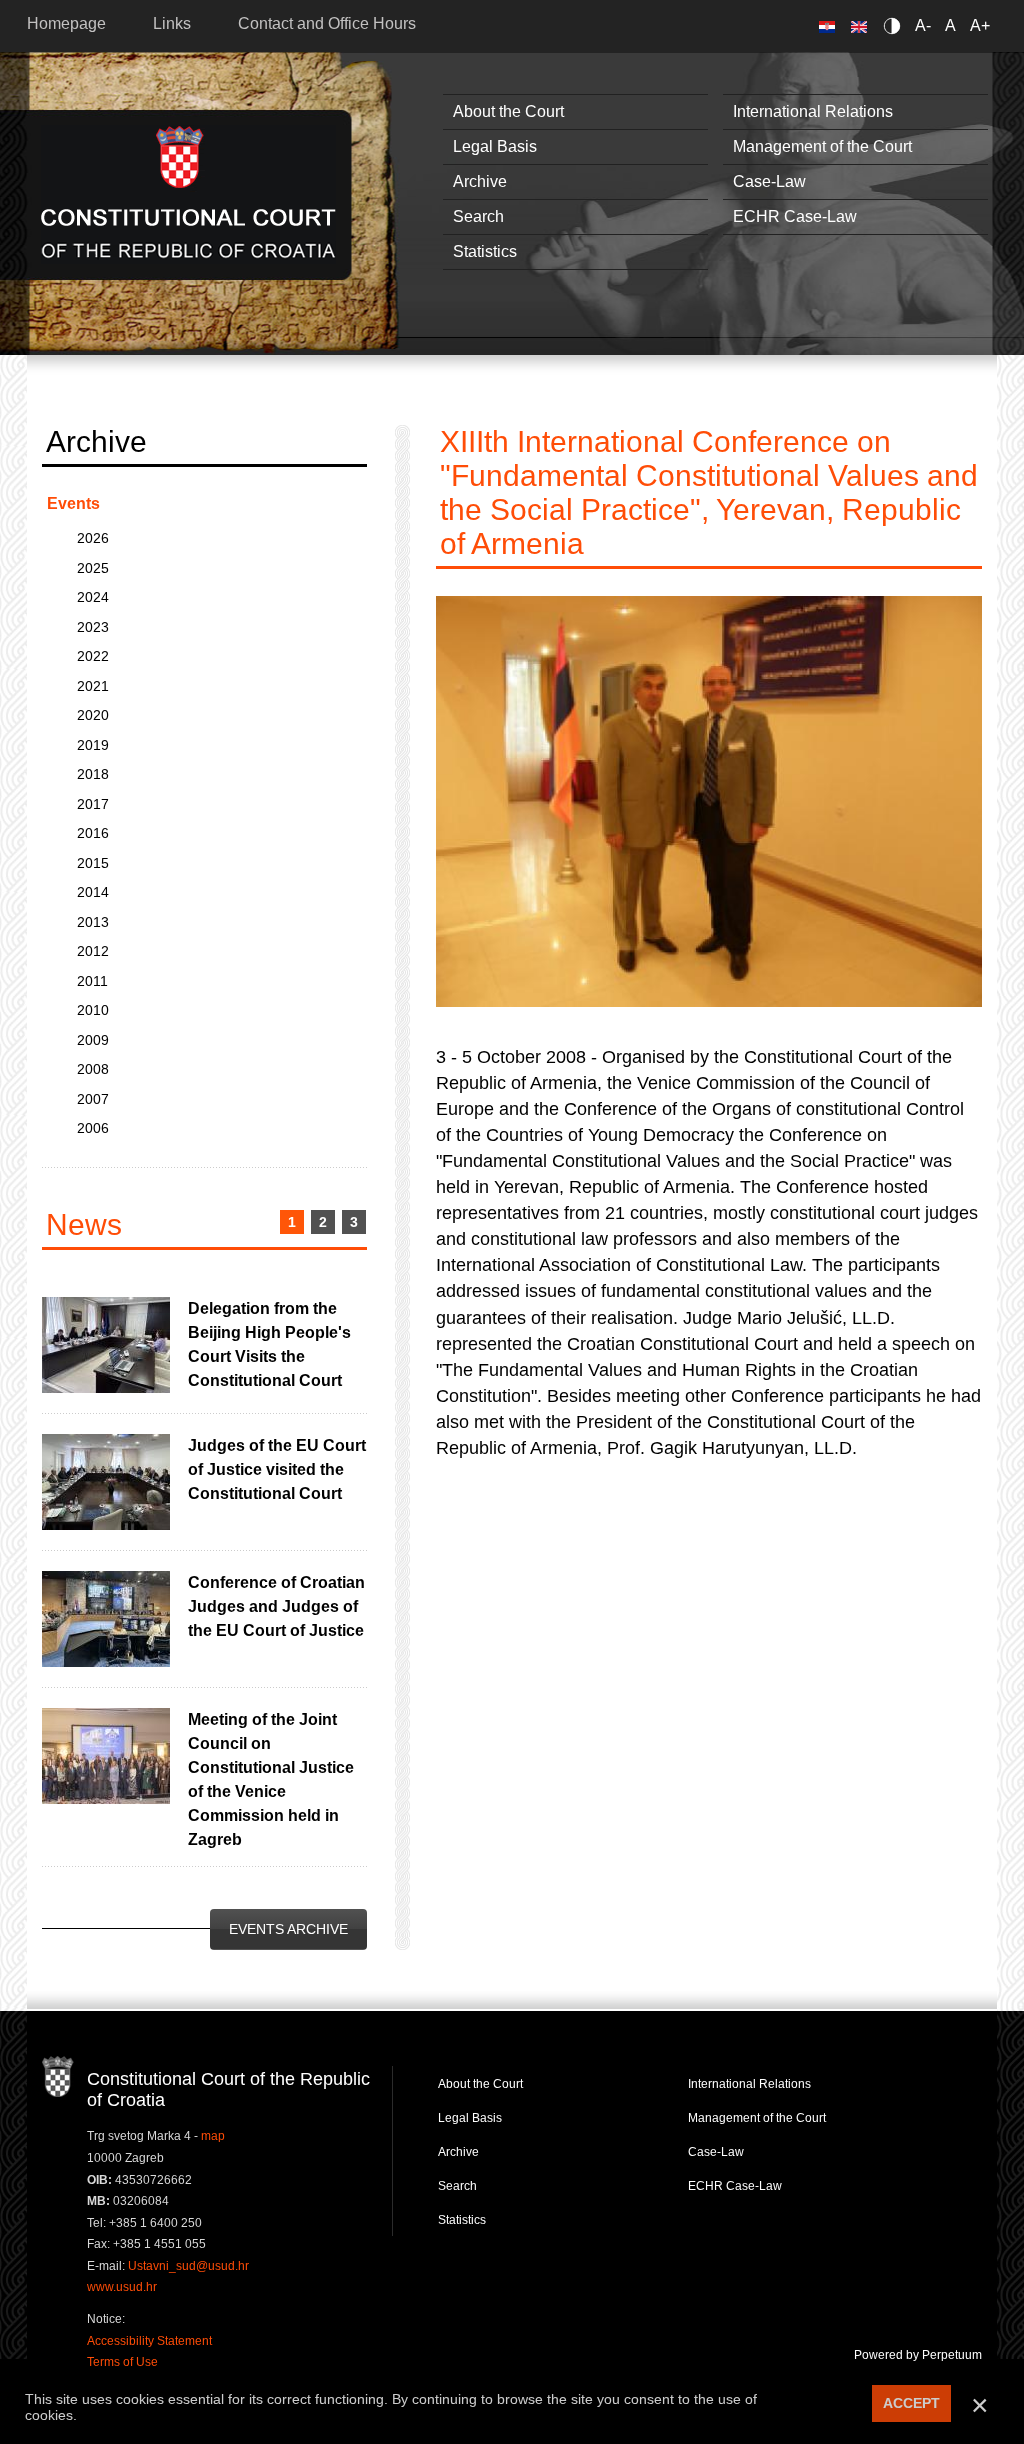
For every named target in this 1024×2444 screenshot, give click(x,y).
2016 (93, 833)
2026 (93, 538)
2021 (93, 686)
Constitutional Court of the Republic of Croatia (188, 194)
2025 (93, 568)
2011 (92, 981)
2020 (93, 715)
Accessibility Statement (149, 2341)
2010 (93, 1010)
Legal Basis (495, 146)
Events (73, 503)
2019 (93, 745)
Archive (480, 181)
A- (923, 25)
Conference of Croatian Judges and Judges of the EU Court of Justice (276, 1606)
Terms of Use (122, 2362)
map (213, 2136)
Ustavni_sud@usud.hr (188, 2266)
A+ (980, 25)
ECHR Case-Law (795, 216)
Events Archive (288, 1929)
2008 (93, 1069)
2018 (93, 774)
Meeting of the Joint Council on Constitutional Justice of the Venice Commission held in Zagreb (271, 1779)
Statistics (485, 251)
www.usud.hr (122, 2287)
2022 (93, 656)
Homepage (66, 23)
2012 (93, 951)
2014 (93, 892)
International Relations (813, 111)
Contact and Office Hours (327, 23)
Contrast (895, 25)
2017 (93, 804)
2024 (93, 597)
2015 (93, 863)
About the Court (508, 111)
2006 (93, 1128)
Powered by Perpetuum (918, 2355)
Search (478, 216)
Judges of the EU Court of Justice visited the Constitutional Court (277, 1469)
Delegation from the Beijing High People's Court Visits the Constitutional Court (269, 1344)
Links (172, 23)
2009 (93, 1040)
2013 (93, 922)
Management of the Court (822, 146)
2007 (93, 1099)
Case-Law (769, 181)
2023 (93, 627)
